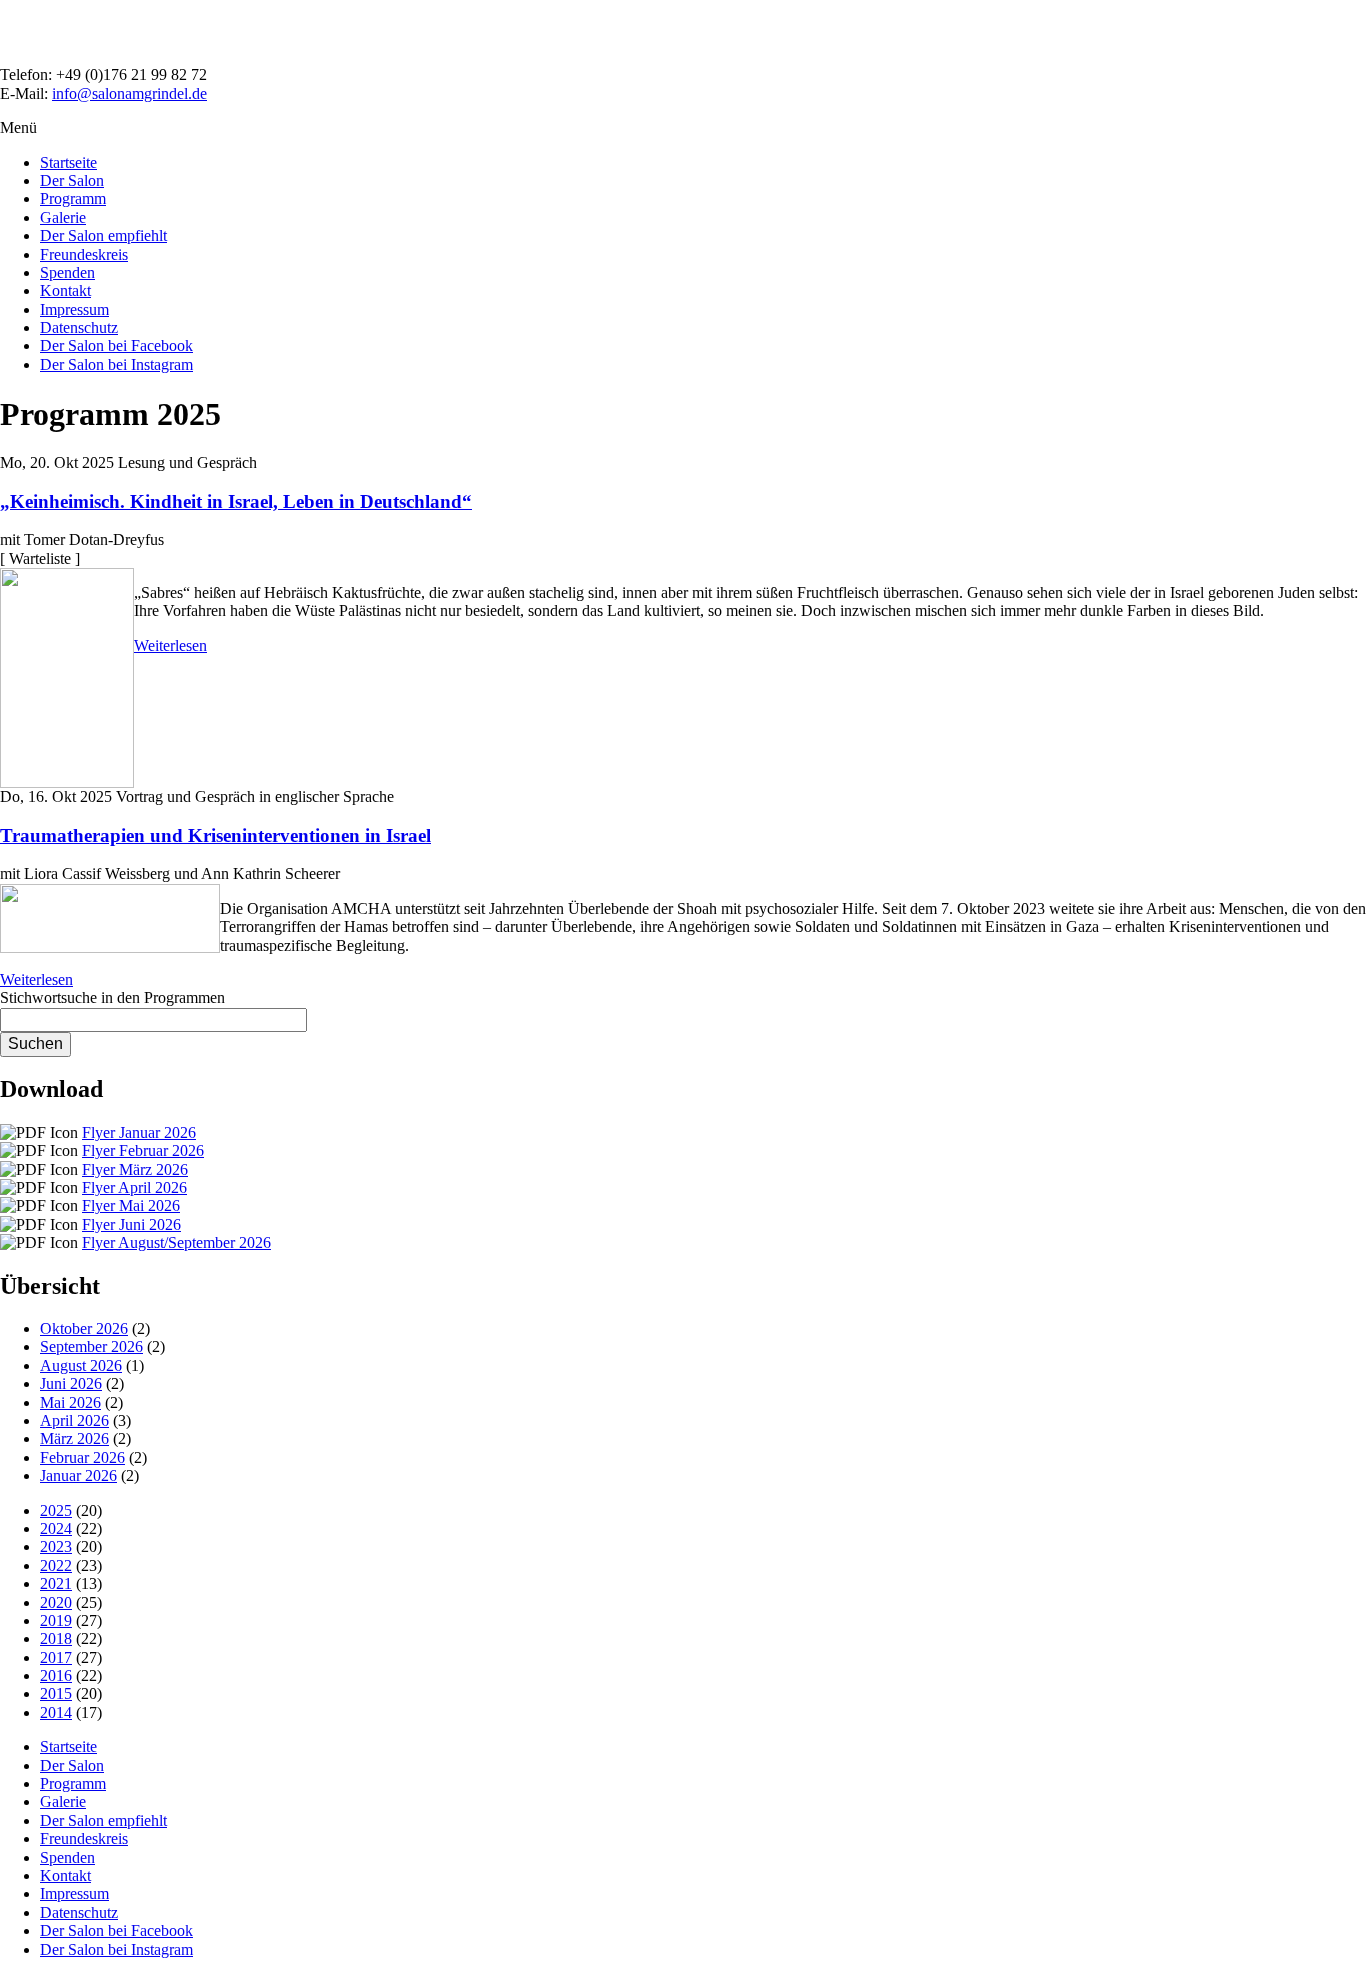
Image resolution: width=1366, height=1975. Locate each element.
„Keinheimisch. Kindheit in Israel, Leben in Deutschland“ (236, 501)
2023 (56, 1546)
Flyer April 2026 (134, 1187)
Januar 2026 (78, 1475)
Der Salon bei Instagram (116, 364)
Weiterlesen (170, 645)
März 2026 (74, 1438)
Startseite (68, 162)
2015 (56, 1693)
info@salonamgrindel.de (129, 93)
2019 (56, 1620)
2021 (56, 1583)
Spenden (67, 272)
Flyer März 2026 (135, 1169)
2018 (56, 1638)
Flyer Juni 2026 (131, 1224)
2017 (56, 1657)
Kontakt (65, 290)
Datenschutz (79, 327)
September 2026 (91, 1346)
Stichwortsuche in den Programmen (112, 997)
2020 (56, 1602)
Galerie (63, 217)
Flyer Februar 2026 (143, 1150)
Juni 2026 (71, 1383)
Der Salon (72, 180)
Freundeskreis (84, 254)
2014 (56, 1712)
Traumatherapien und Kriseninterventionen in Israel (215, 835)
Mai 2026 (70, 1402)
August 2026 (81, 1365)
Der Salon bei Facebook (116, 345)
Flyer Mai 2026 (131, 1205)
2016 (56, 1675)
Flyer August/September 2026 (176, 1242)
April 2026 (74, 1420)
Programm (73, 198)
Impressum (74, 309)
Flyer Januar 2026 (139, 1132)
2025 (56, 1510)
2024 (56, 1528)
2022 (56, 1565)
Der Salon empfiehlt (103, 235)
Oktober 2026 (84, 1328)
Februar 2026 (82, 1457)
